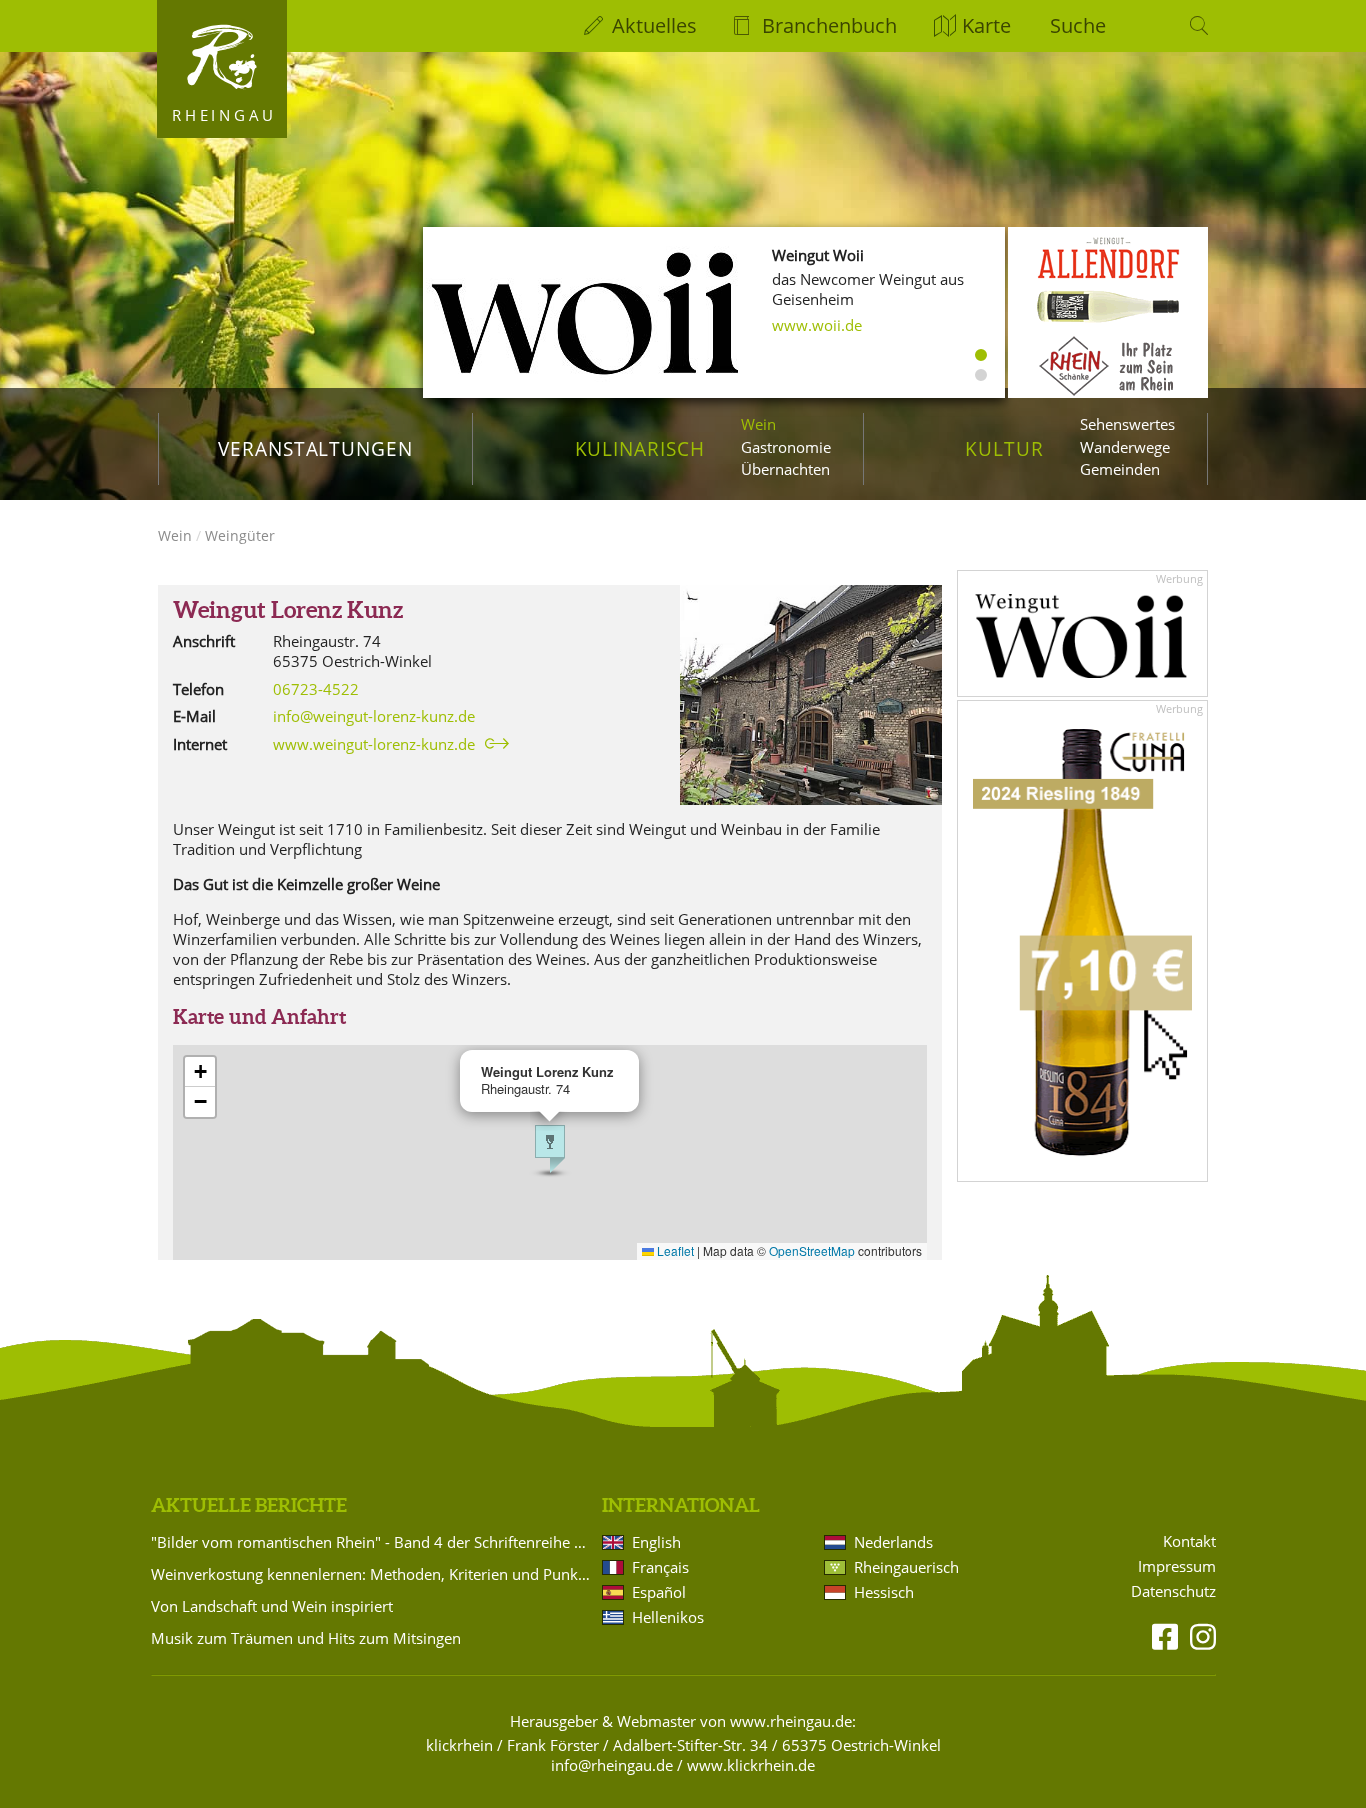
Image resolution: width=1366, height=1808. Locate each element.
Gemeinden (1120, 469)
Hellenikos (668, 1617)
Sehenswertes (1127, 424)
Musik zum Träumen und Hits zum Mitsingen (306, 1638)
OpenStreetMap (812, 1250)
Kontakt (1189, 1541)
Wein (758, 424)
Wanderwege (1125, 447)
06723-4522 (316, 689)
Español (659, 1592)
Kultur (1004, 448)
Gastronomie (786, 447)
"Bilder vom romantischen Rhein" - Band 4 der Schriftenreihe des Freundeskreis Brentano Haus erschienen (373, 1542)
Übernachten (785, 469)
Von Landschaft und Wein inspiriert (272, 1606)
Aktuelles (654, 25)
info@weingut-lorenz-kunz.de (374, 716)
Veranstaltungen (315, 448)
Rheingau (224, 115)
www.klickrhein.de (751, 1765)
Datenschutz (1173, 1591)
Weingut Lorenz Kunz (288, 610)
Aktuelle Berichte (249, 1505)
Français (660, 1567)
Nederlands (893, 1542)
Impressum (1177, 1566)
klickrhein (459, 1745)
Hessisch (884, 1592)
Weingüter (240, 535)
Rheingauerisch (906, 1567)
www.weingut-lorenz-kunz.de (374, 744)
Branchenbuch (829, 25)
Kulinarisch (640, 448)
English (656, 1542)
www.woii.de (817, 325)
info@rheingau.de (612, 1765)
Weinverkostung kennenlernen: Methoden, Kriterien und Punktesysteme (373, 1574)
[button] (550, 1149)
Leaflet (674, 1250)
